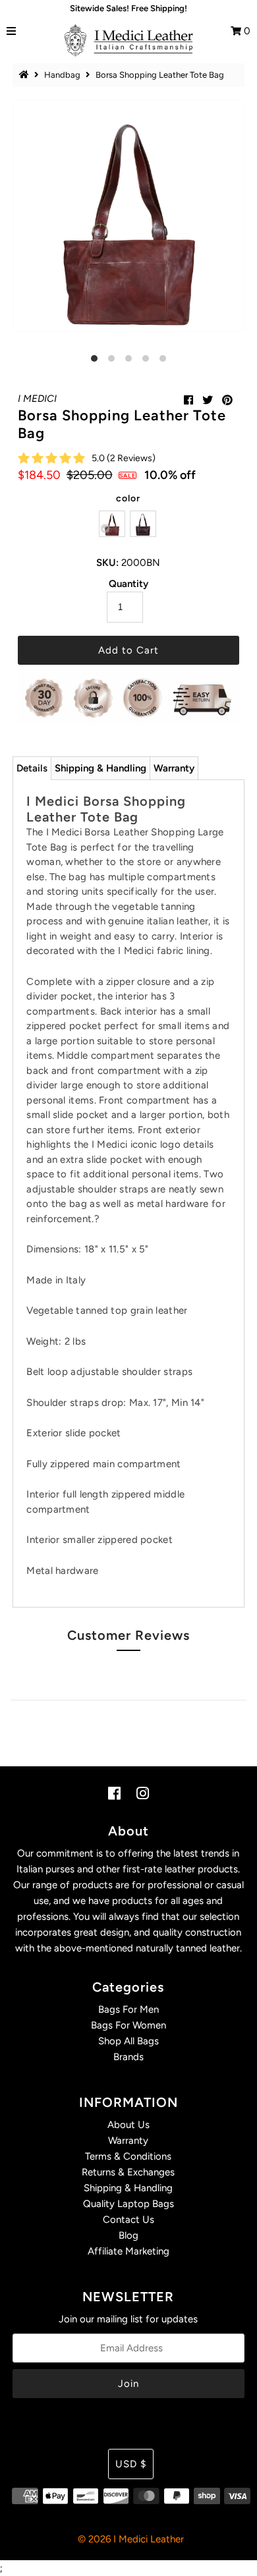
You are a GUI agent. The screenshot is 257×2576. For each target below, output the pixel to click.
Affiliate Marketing (128, 2251)
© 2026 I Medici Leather (131, 2539)
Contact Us (128, 2220)
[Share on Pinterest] (227, 400)
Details (32, 768)
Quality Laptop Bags (128, 2204)
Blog (128, 2235)
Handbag (62, 75)
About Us (128, 2125)
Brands (128, 2057)
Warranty (174, 768)
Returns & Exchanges (128, 2172)
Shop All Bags (128, 2041)
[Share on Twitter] (208, 400)
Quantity (128, 584)
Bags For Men (128, 2009)
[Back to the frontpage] (26, 75)
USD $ (131, 2464)
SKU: (107, 563)
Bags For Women (128, 2025)
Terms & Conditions (128, 2156)
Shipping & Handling (100, 768)
